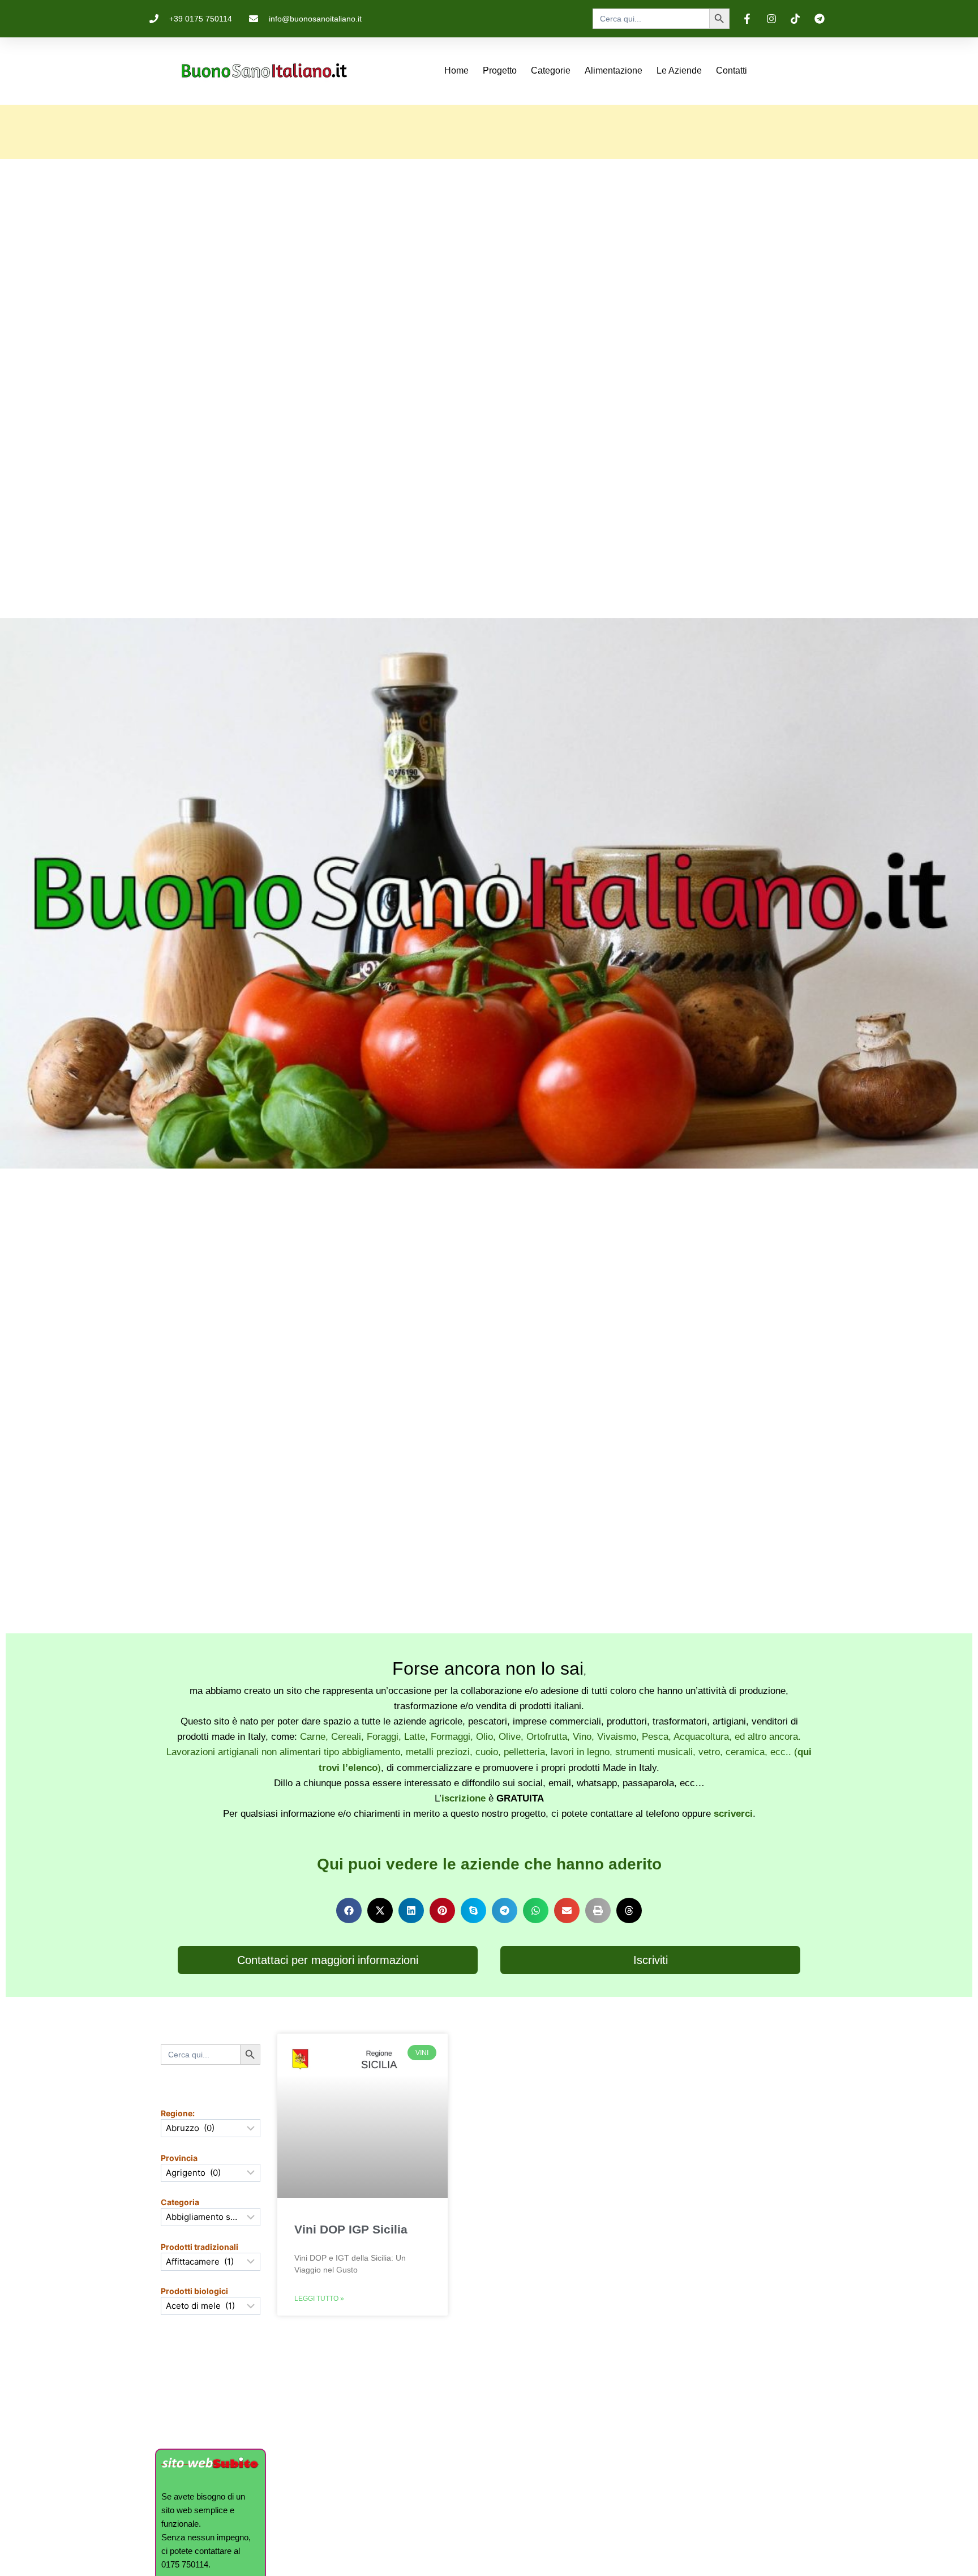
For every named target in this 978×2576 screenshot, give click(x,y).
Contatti (732, 70)
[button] (349, 1910)
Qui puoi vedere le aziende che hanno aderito (489, 1864)
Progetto (500, 70)
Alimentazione (614, 70)
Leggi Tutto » (319, 2299)
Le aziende (679, 70)
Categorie (551, 70)
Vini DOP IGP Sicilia (351, 2229)
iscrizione (464, 1798)
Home (456, 70)
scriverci (733, 1814)
